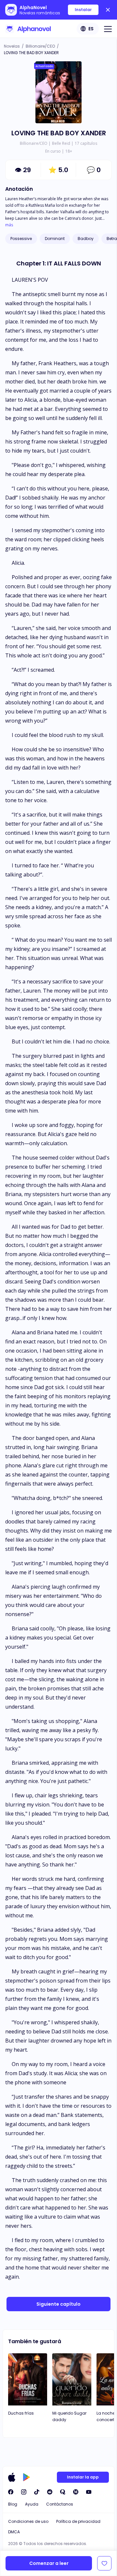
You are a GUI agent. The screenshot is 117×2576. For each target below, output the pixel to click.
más (9, 225)
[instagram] (24, 2492)
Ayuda (32, 2504)
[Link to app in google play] (26, 2477)
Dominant (55, 239)
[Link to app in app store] (12, 2477)
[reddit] (50, 2492)
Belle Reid (61, 143)
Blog (13, 2504)
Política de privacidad (78, 2521)
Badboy (86, 239)
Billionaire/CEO (40, 46)
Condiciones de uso (28, 2521)
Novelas (12, 46)
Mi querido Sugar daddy (69, 2416)
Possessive (21, 239)
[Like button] (104, 2563)
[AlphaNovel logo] (28, 29)
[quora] (63, 2492)
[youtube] (89, 2492)
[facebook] (11, 2492)
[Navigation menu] (108, 29)
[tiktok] (37, 2492)
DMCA (14, 2532)
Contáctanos (60, 2504)
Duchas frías (21, 2413)
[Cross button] (108, 10)
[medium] (76, 2492)
